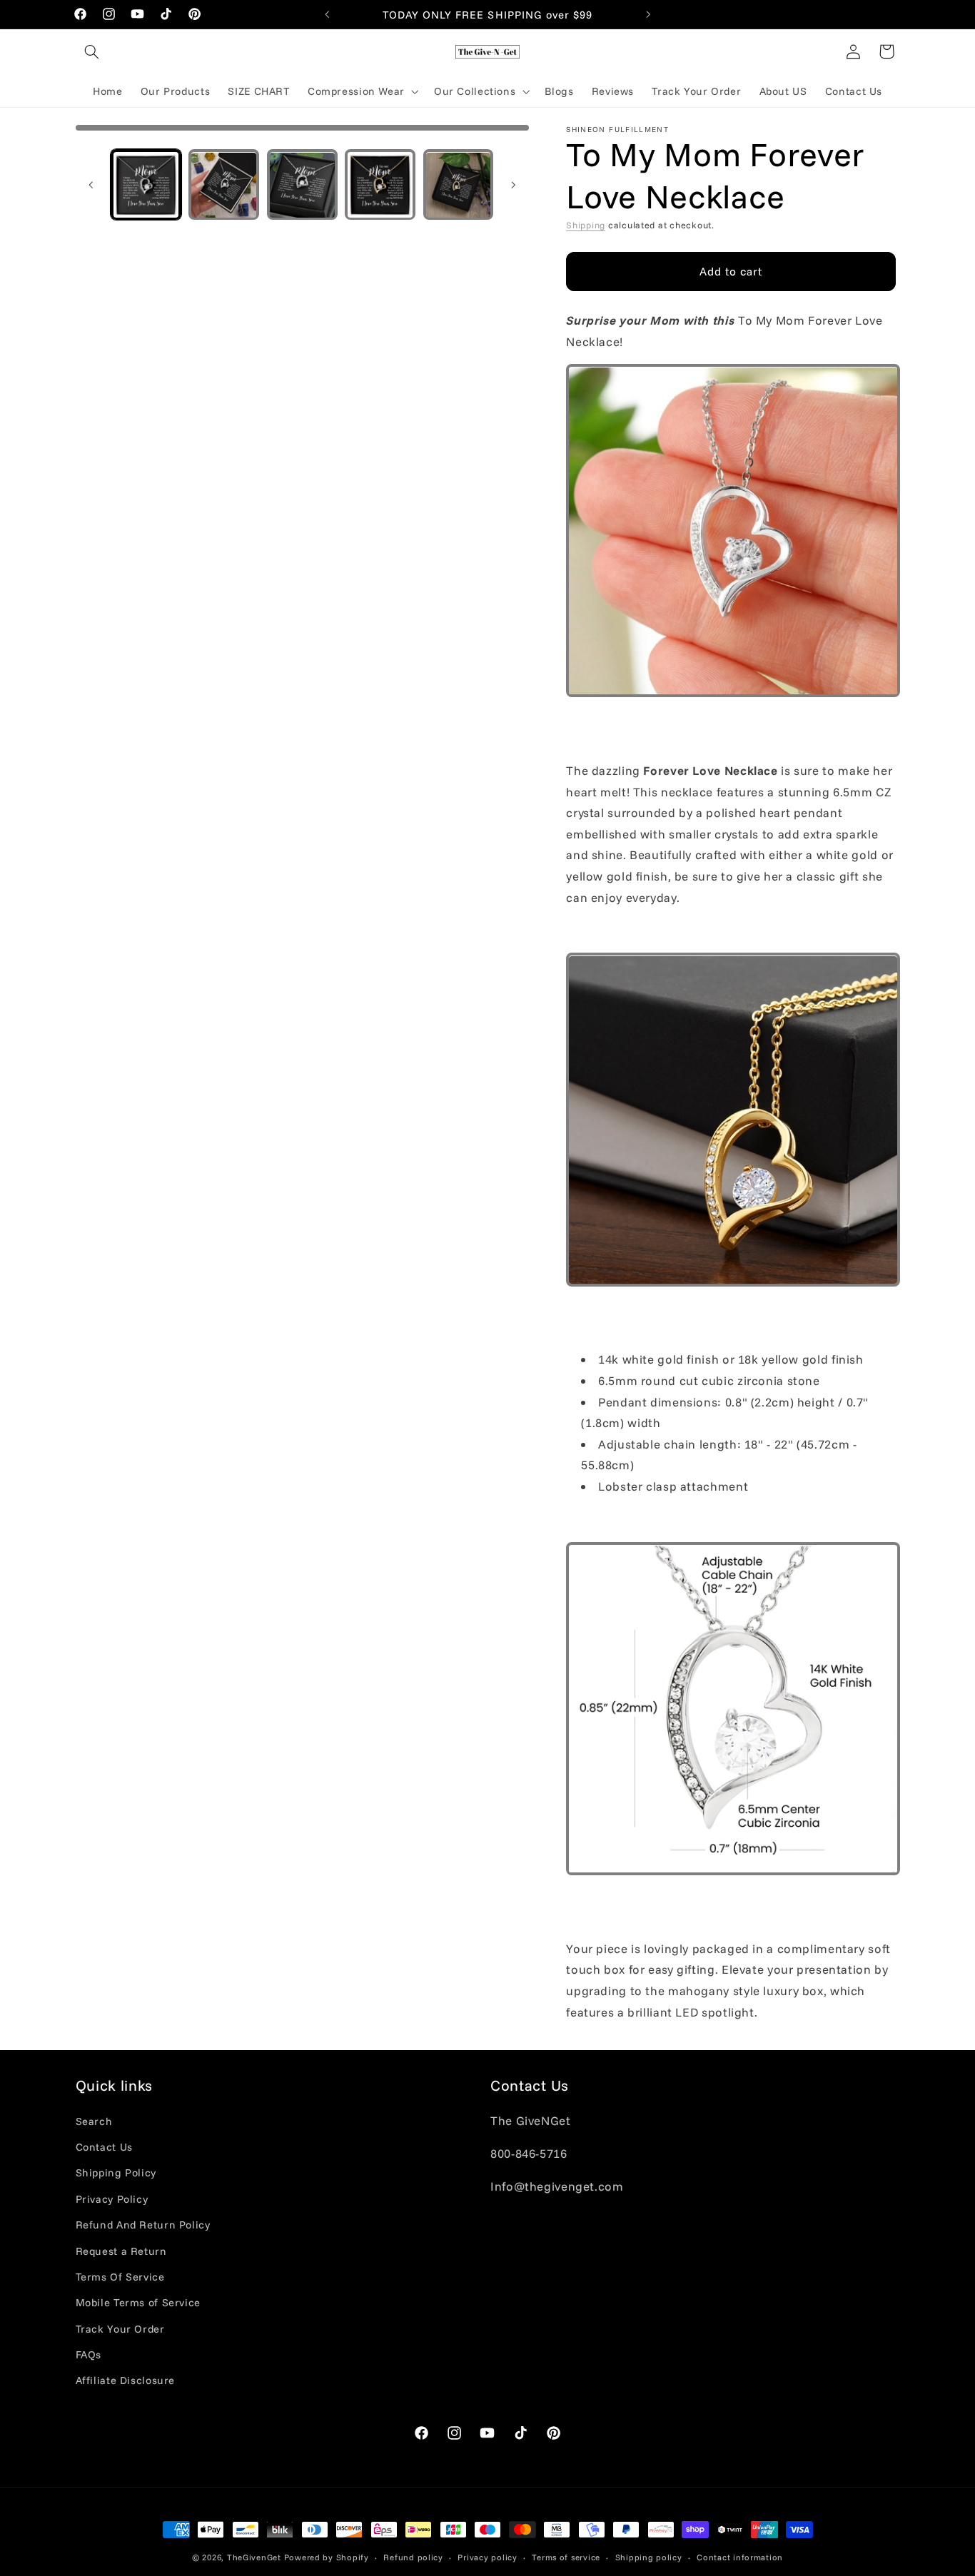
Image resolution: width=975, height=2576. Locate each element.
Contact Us (104, 2147)
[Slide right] (513, 185)
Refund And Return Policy (143, 2225)
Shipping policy (649, 2557)
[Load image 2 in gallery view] (224, 185)
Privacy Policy (112, 2199)
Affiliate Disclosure (126, 2381)
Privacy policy (487, 2557)
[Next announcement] (648, 14)
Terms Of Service (120, 2277)
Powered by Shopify (327, 2557)
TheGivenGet (254, 2557)
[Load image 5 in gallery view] (459, 185)
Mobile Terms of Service (138, 2303)
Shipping (586, 225)
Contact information (740, 2557)
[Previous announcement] (327, 14)
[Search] (92, 51)
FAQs (89, 2354)
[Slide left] (91, 185)
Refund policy (413, 2557)
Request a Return (121, 2251)
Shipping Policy (116, 2173)
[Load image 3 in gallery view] (302, 185)
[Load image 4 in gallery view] (380, 185)
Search (94, 2121)
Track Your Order (120, 2329)
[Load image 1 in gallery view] (146, 185)
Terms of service (566, 2557)
